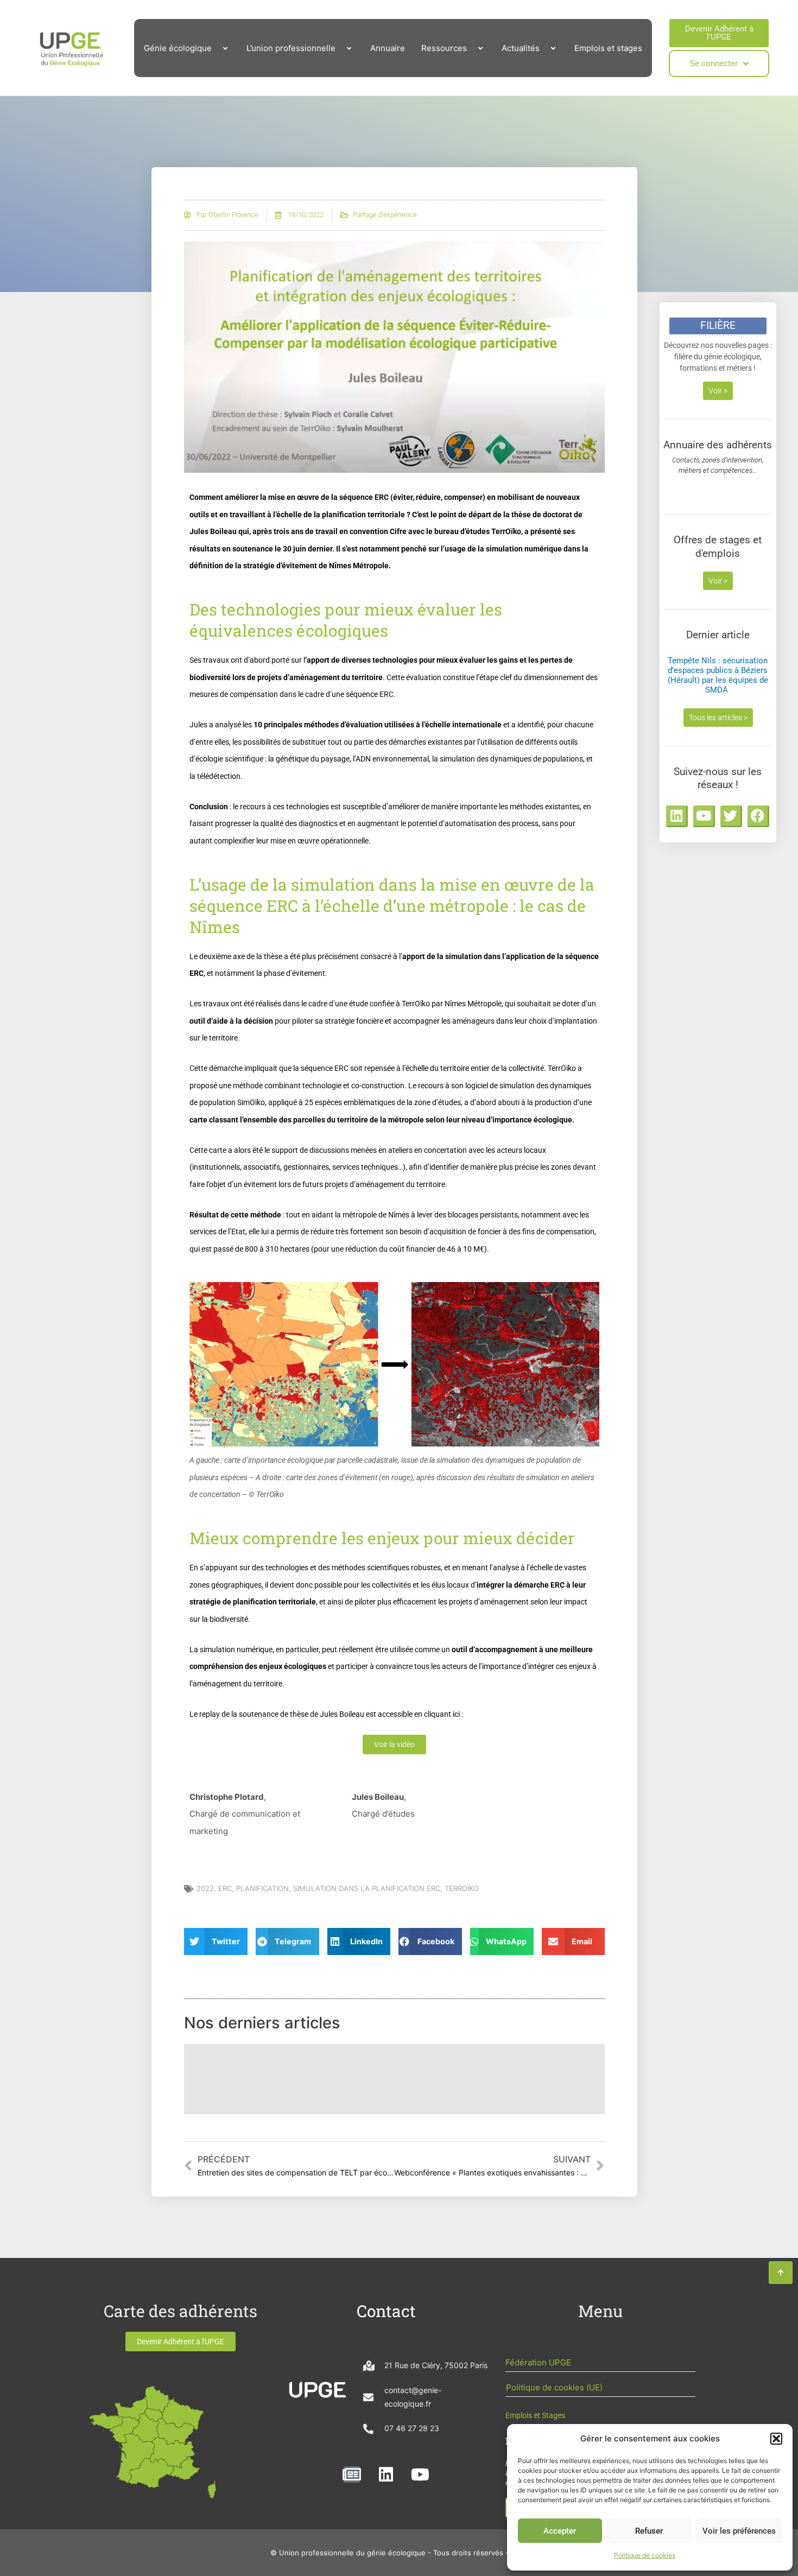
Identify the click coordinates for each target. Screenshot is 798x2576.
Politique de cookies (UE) (554, 2387)
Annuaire (388, 48)
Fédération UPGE (538, 2362)
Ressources (444, 48)
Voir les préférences (739, 2531)
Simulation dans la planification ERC (367, 1888)
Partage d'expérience (385, 215)
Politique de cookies (645, 2555)
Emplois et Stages (535, 2415)
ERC (225, 1888)
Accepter (560, 2531)
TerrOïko (462, 1888)
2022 (205, 1888)
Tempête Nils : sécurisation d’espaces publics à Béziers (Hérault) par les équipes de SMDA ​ (718, 675)
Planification (262, 1888)
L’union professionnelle (291, 48)
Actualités (521, 48)
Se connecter (714, 64)
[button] (776, 2439)
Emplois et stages (608, 48)
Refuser (649, 2531)
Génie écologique (178, 48)
